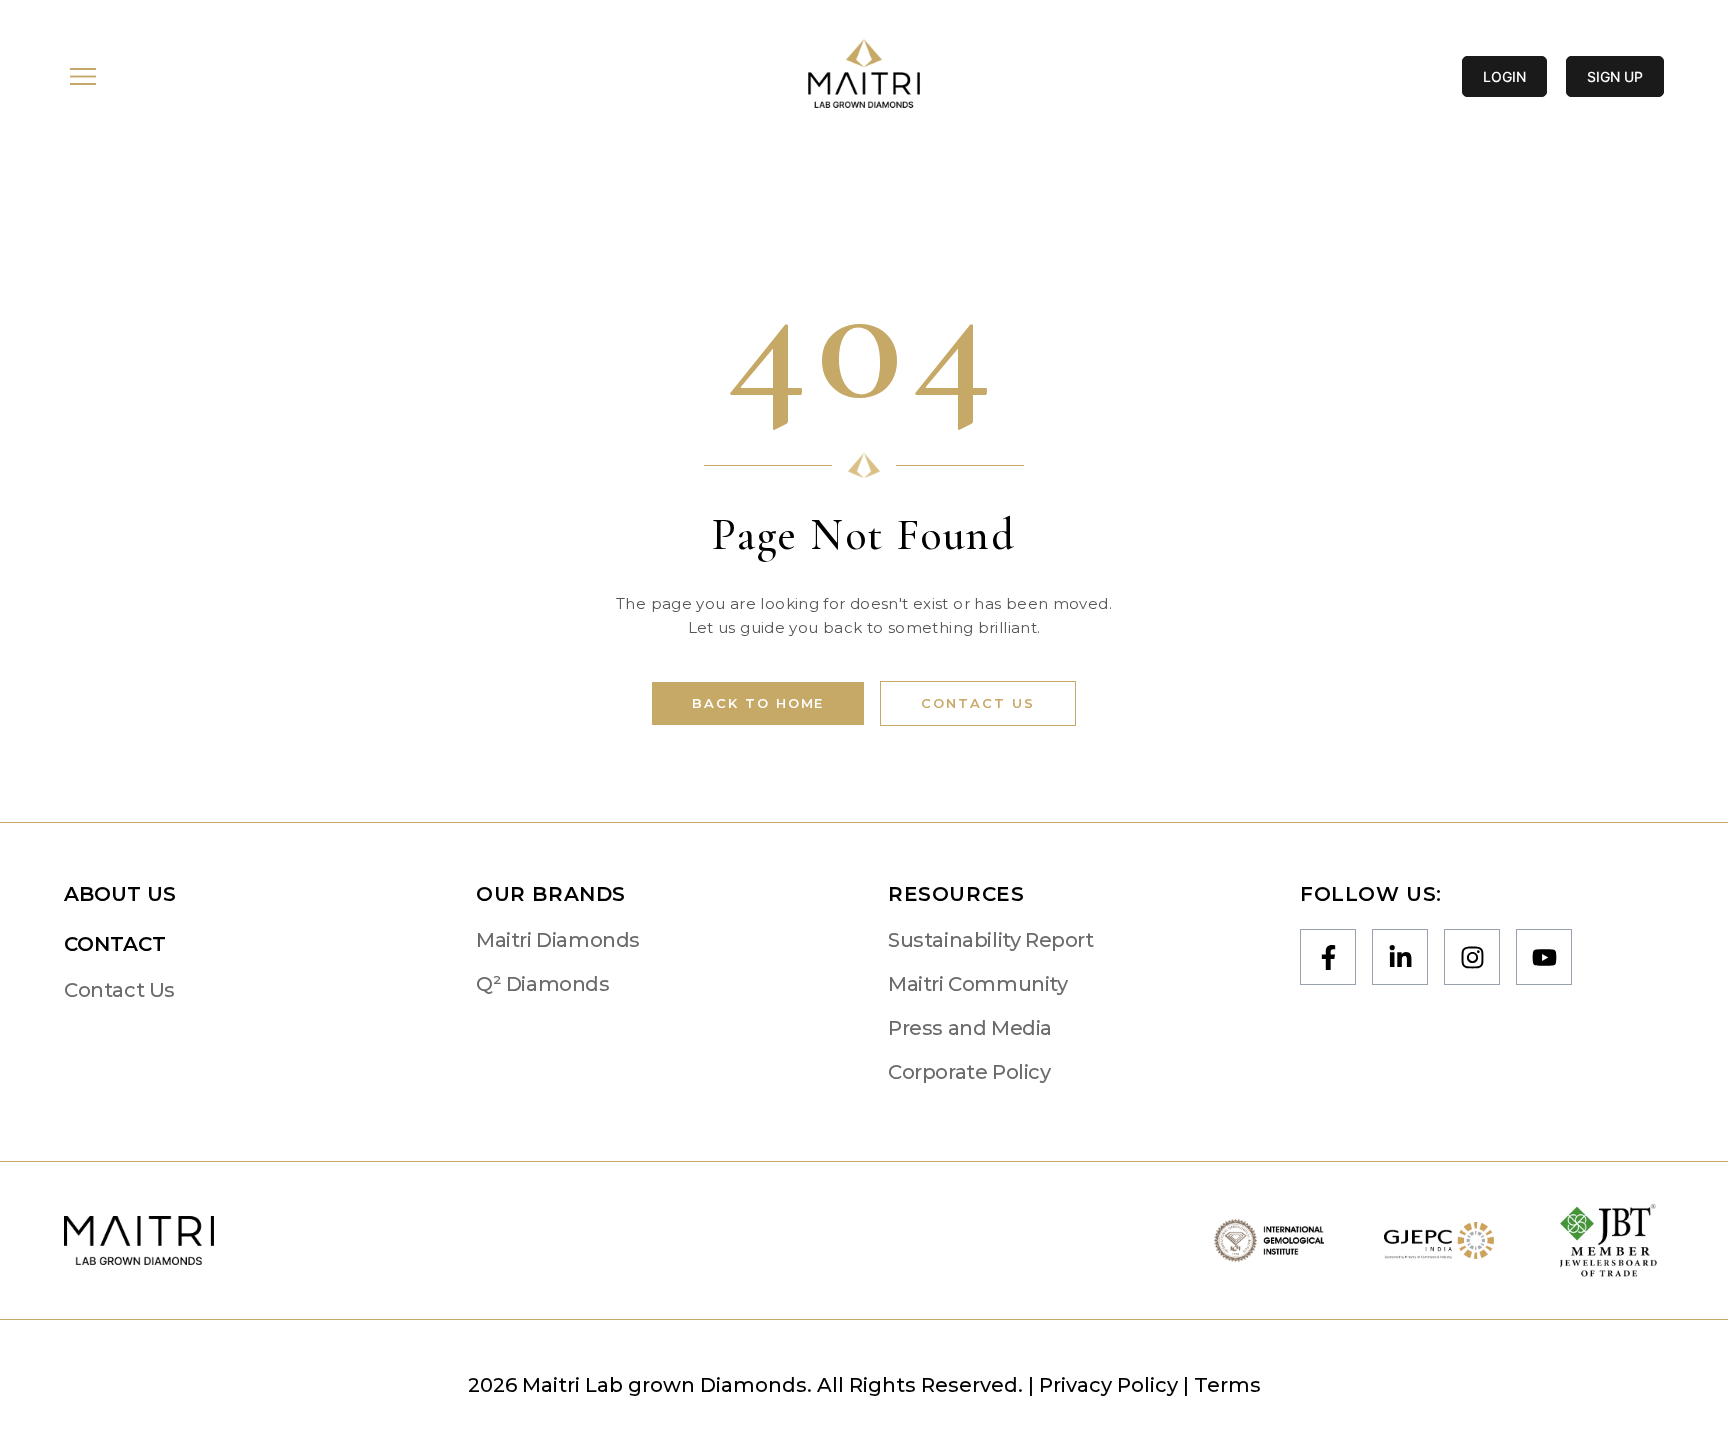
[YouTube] (1544, 957)
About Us (120, 894)
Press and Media (970, 1028)
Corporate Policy (969, 1072)
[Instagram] (1472, 957)
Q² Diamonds (543, 984)
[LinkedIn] (1400, 957)
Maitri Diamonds (558, 940)
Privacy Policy (1108, 1385)
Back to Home (758, 703)
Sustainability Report (991, 940)
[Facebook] (1328, 957)
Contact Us (978, 703)
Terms (1227, 1385)
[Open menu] (83, 76)
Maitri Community (978, 984)
